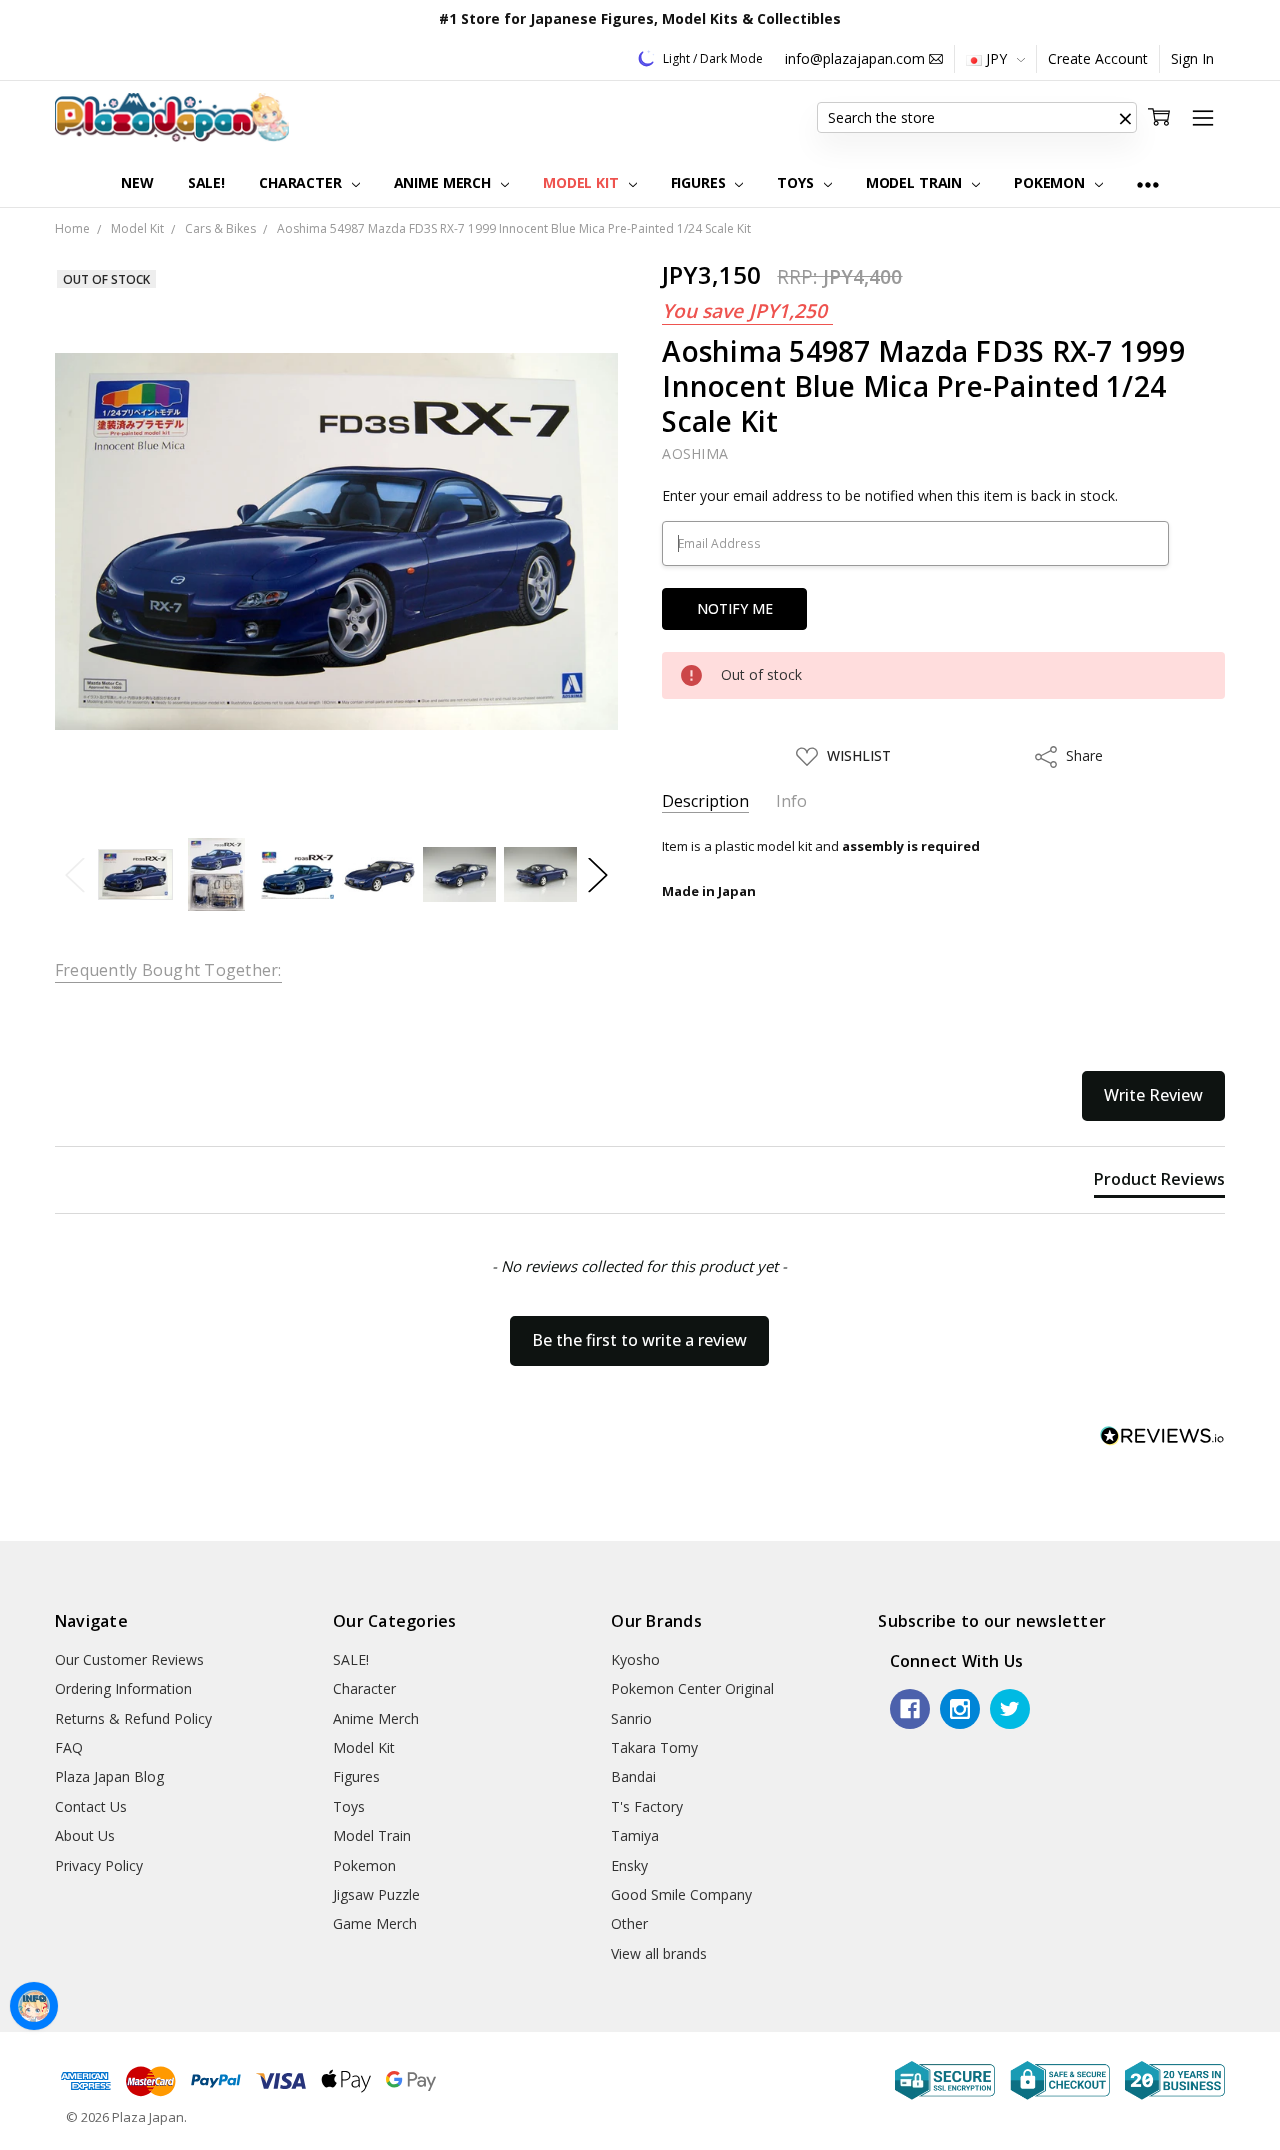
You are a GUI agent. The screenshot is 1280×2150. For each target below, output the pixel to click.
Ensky (629, 1865)
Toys (797, 182)
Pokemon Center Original (692, 1688)
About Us (85, 1835)
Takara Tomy (654, 1747)
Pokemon (1051, 182)
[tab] (1159, 1183)
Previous (75, 874)
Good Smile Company (681, 1894)
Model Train (916, 182)
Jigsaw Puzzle (376, 1894)
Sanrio (631, 1718)
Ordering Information (123, 1688)
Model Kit (583, 182)
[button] (1125, 118)
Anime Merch (444, 182)
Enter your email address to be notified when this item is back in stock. (890, 495)
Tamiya (635, 1835)
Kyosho (635, 1659)
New (137, 182)
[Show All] (1148, 183)
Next (598, 874)
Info (791, 801)
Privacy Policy (99, 1865)
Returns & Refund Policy (133, 1718)
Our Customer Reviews (129, 1659)
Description (705, 801)
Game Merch (375, 1923)
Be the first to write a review (639, 1340)
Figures (700, 182)
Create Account (1098, 58)
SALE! (206, 182)
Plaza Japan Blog (109, 1776)
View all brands (659, 1953)
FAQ (69, 1747)
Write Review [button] (1153, 1095)
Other (629, 1923)
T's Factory (647, 1806)
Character (302, 182)
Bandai (633, 1776)
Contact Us (91, 1806)
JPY (996, 58)
